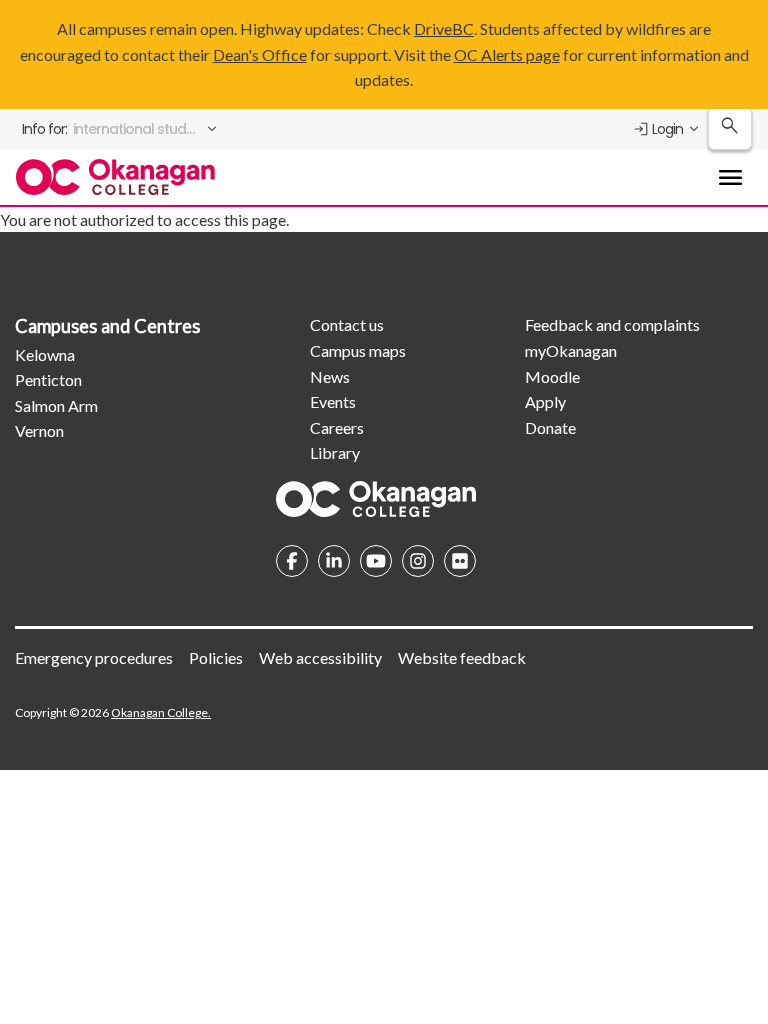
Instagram (418, 561)
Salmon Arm (56, 405)
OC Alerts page (507, 54)
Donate (550, 427)
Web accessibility (320, 657)
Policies (216, 657)
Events (333, 401)
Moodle (552, 376)
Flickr (460, 561)
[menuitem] (121, 129)
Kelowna (45, 354)
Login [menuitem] (667, 129)
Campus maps (358, 350)
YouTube (376, 561)
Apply (545, 401)
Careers (337, 427)
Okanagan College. (161, 712)
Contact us (347, 324)
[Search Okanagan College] (730, 129)
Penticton (48, 379)
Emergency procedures (94, 657)
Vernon (39, 430)
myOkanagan (571, 350)
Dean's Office (260, 54)
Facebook (292, 561)
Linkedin (334, 561)
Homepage (376, 499)
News (330, 376)
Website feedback (462, 657)
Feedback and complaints (612, 324)
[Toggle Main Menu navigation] (730, 177)
